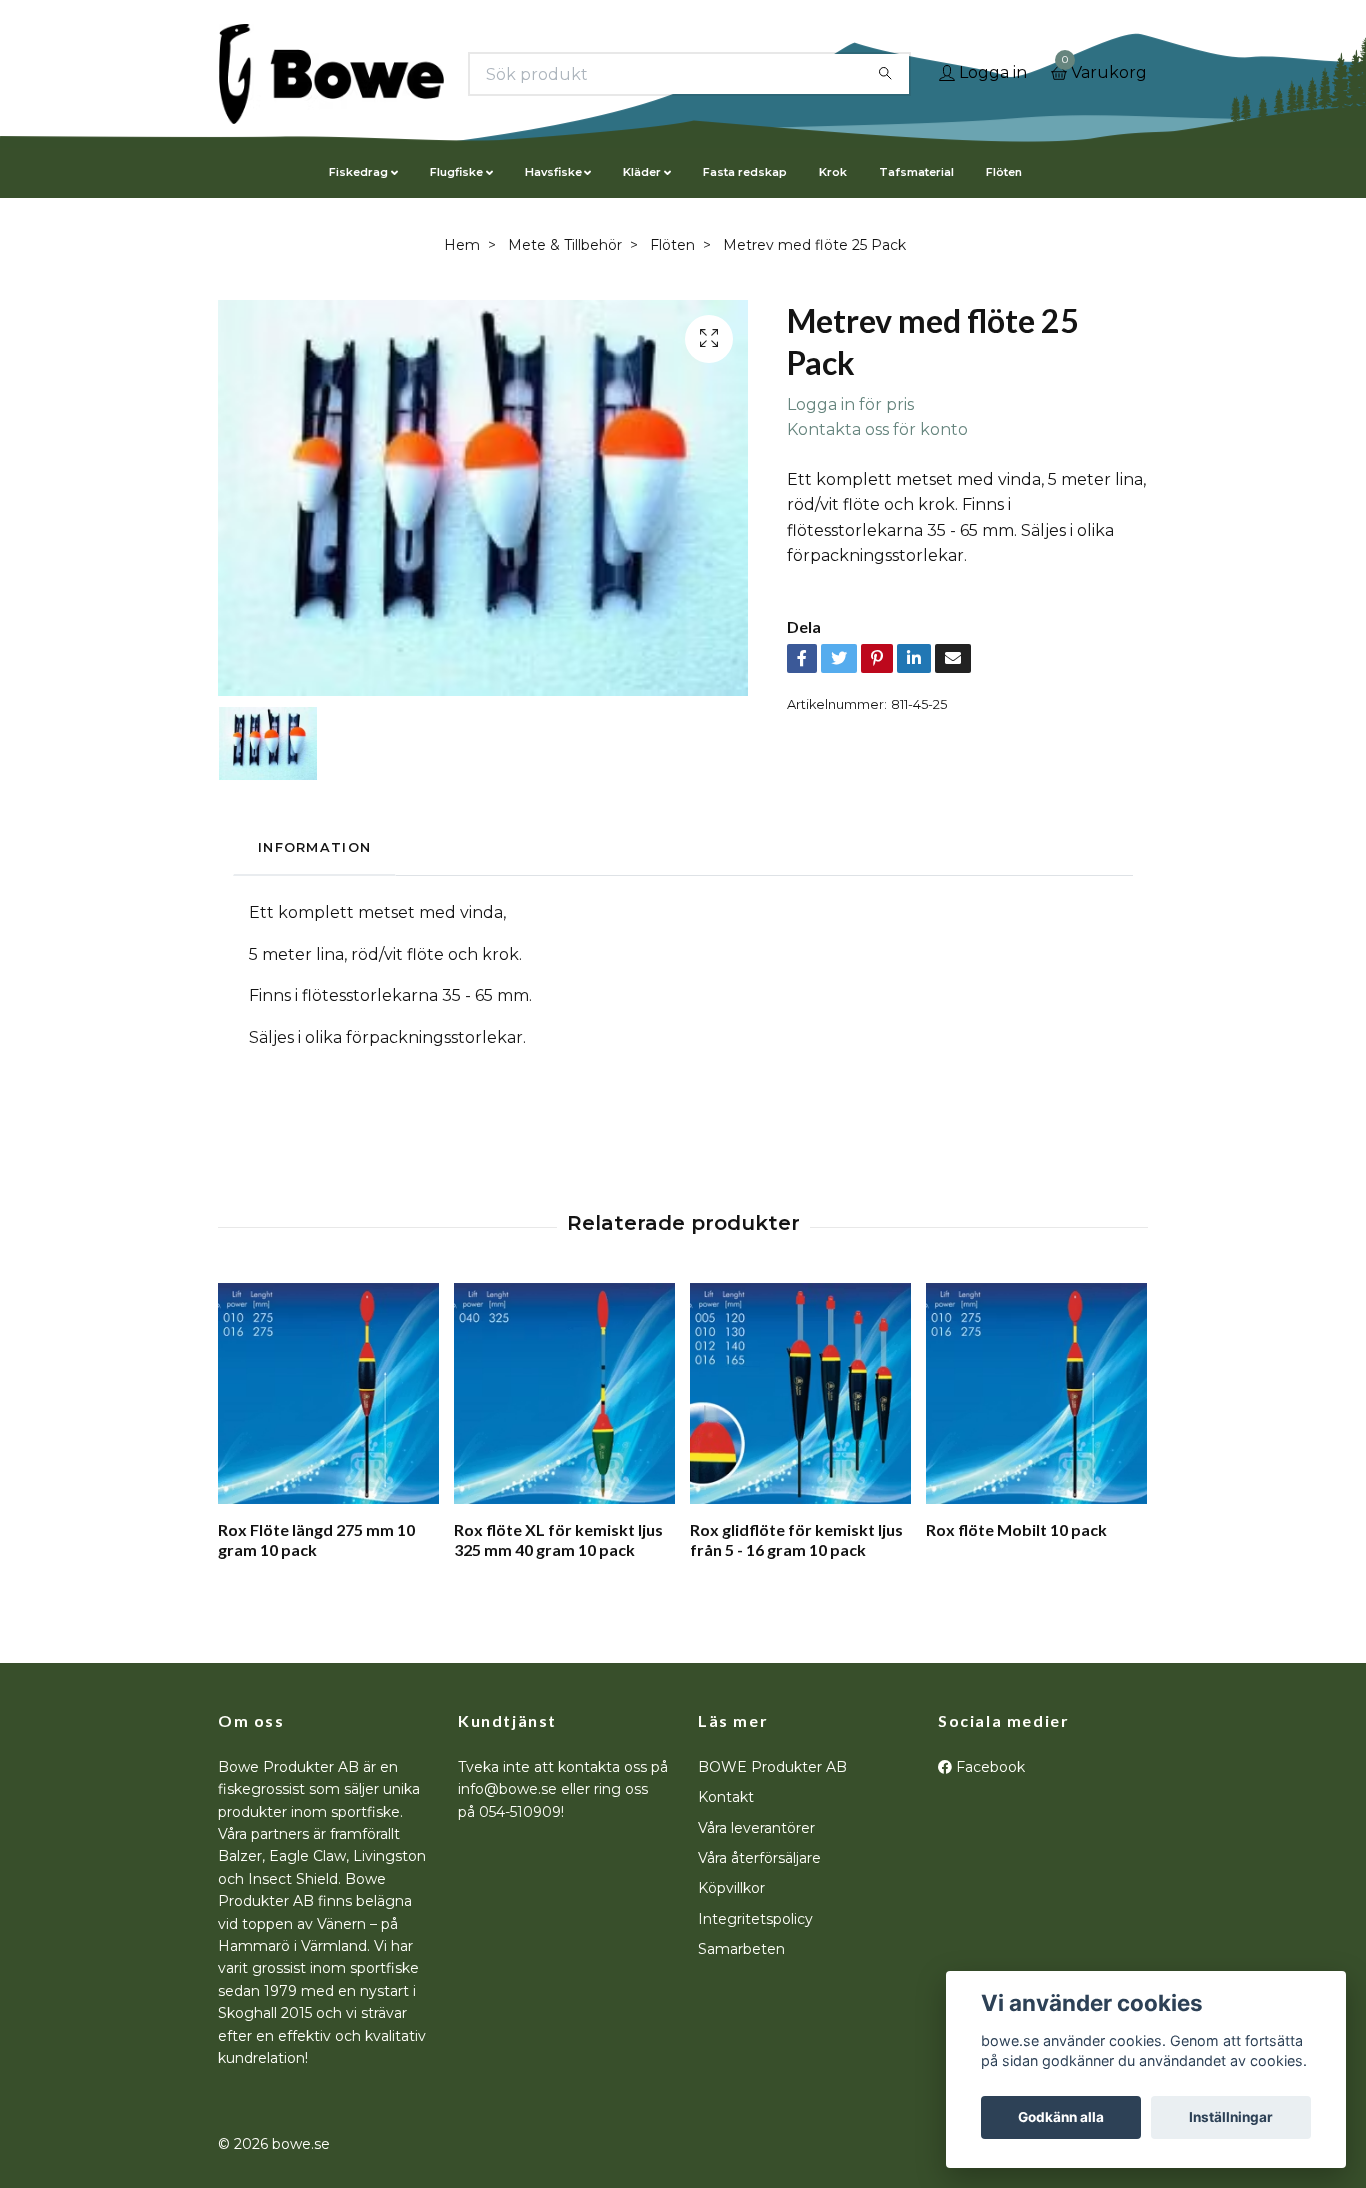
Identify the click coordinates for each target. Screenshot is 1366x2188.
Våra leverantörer (756, 1828)
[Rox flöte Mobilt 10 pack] (1036, 1393)
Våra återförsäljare (759, 1858)
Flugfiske (456, 172)
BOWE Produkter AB (772, 1767)
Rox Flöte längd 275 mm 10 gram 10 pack (316, 1540)
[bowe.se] (331, 74)
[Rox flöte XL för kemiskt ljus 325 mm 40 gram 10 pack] (564, 1393)
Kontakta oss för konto (877, 429)
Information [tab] (314, 847)
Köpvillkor (731, 1888)
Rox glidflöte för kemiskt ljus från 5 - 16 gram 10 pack (796, 1540)
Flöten (1004, 172)
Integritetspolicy (755, 1919)
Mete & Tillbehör (565, 245)
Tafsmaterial (916, 172)
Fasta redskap (745, 172)
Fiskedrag (358, 172)
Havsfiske (553, 172)
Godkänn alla (1061, 2117)
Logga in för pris (850, 404)
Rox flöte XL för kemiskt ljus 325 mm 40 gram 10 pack (558, 1540)
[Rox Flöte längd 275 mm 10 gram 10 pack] (328, 1393)
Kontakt (726, 1797)
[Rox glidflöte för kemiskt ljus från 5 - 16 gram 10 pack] (800, 1393)
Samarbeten (741, 1949)
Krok (833, 172)
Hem (462, 245)
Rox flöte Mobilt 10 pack (1016, 1529)
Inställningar (1231, 2117)
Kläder (642, 172)
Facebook (988, 1767)
